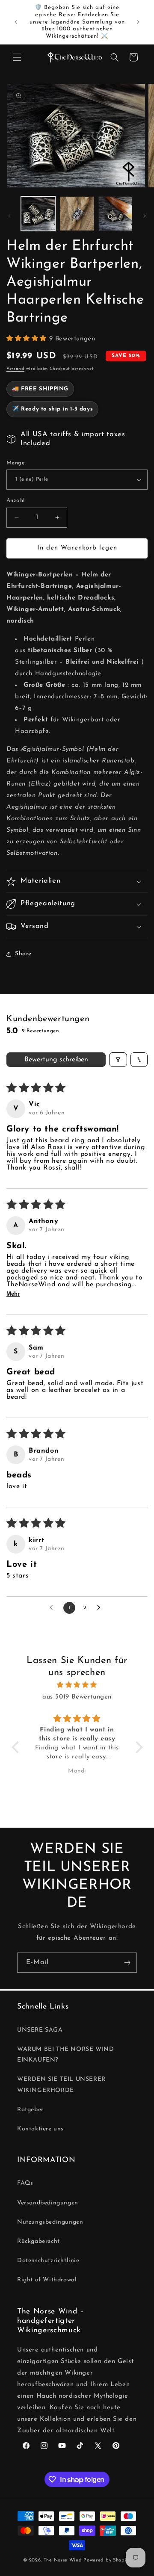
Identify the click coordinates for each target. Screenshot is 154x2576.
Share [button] (23, 954)
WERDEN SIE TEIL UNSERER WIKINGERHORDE (61, 2085)
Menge (16, 463)
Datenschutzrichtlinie (48, 2261)
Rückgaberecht (38, 2241)
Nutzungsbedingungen (50, 2222)
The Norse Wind (63, 2560)
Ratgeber (30, 2110)
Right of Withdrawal (47, 2280)
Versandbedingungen (48, 2203)
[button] (17, 57)
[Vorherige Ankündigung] (16, 22)
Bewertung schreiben (56, 1060)
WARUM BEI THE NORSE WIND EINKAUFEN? (65, 2055)
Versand (15, 369)
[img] (77, 1685)
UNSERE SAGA (40, 2030)
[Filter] (118, 1060)
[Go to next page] (101, 1608)
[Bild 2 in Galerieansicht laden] (77, 213)
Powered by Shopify (107, 2560)
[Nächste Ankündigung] (138, 22)
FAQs (25, 2183)
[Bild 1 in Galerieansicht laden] (38, 213)
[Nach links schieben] (9, 216)
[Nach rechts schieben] (145, 216)
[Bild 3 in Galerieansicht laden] (115, 213)
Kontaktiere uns (40, 2129)
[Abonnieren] (127, 1963)
